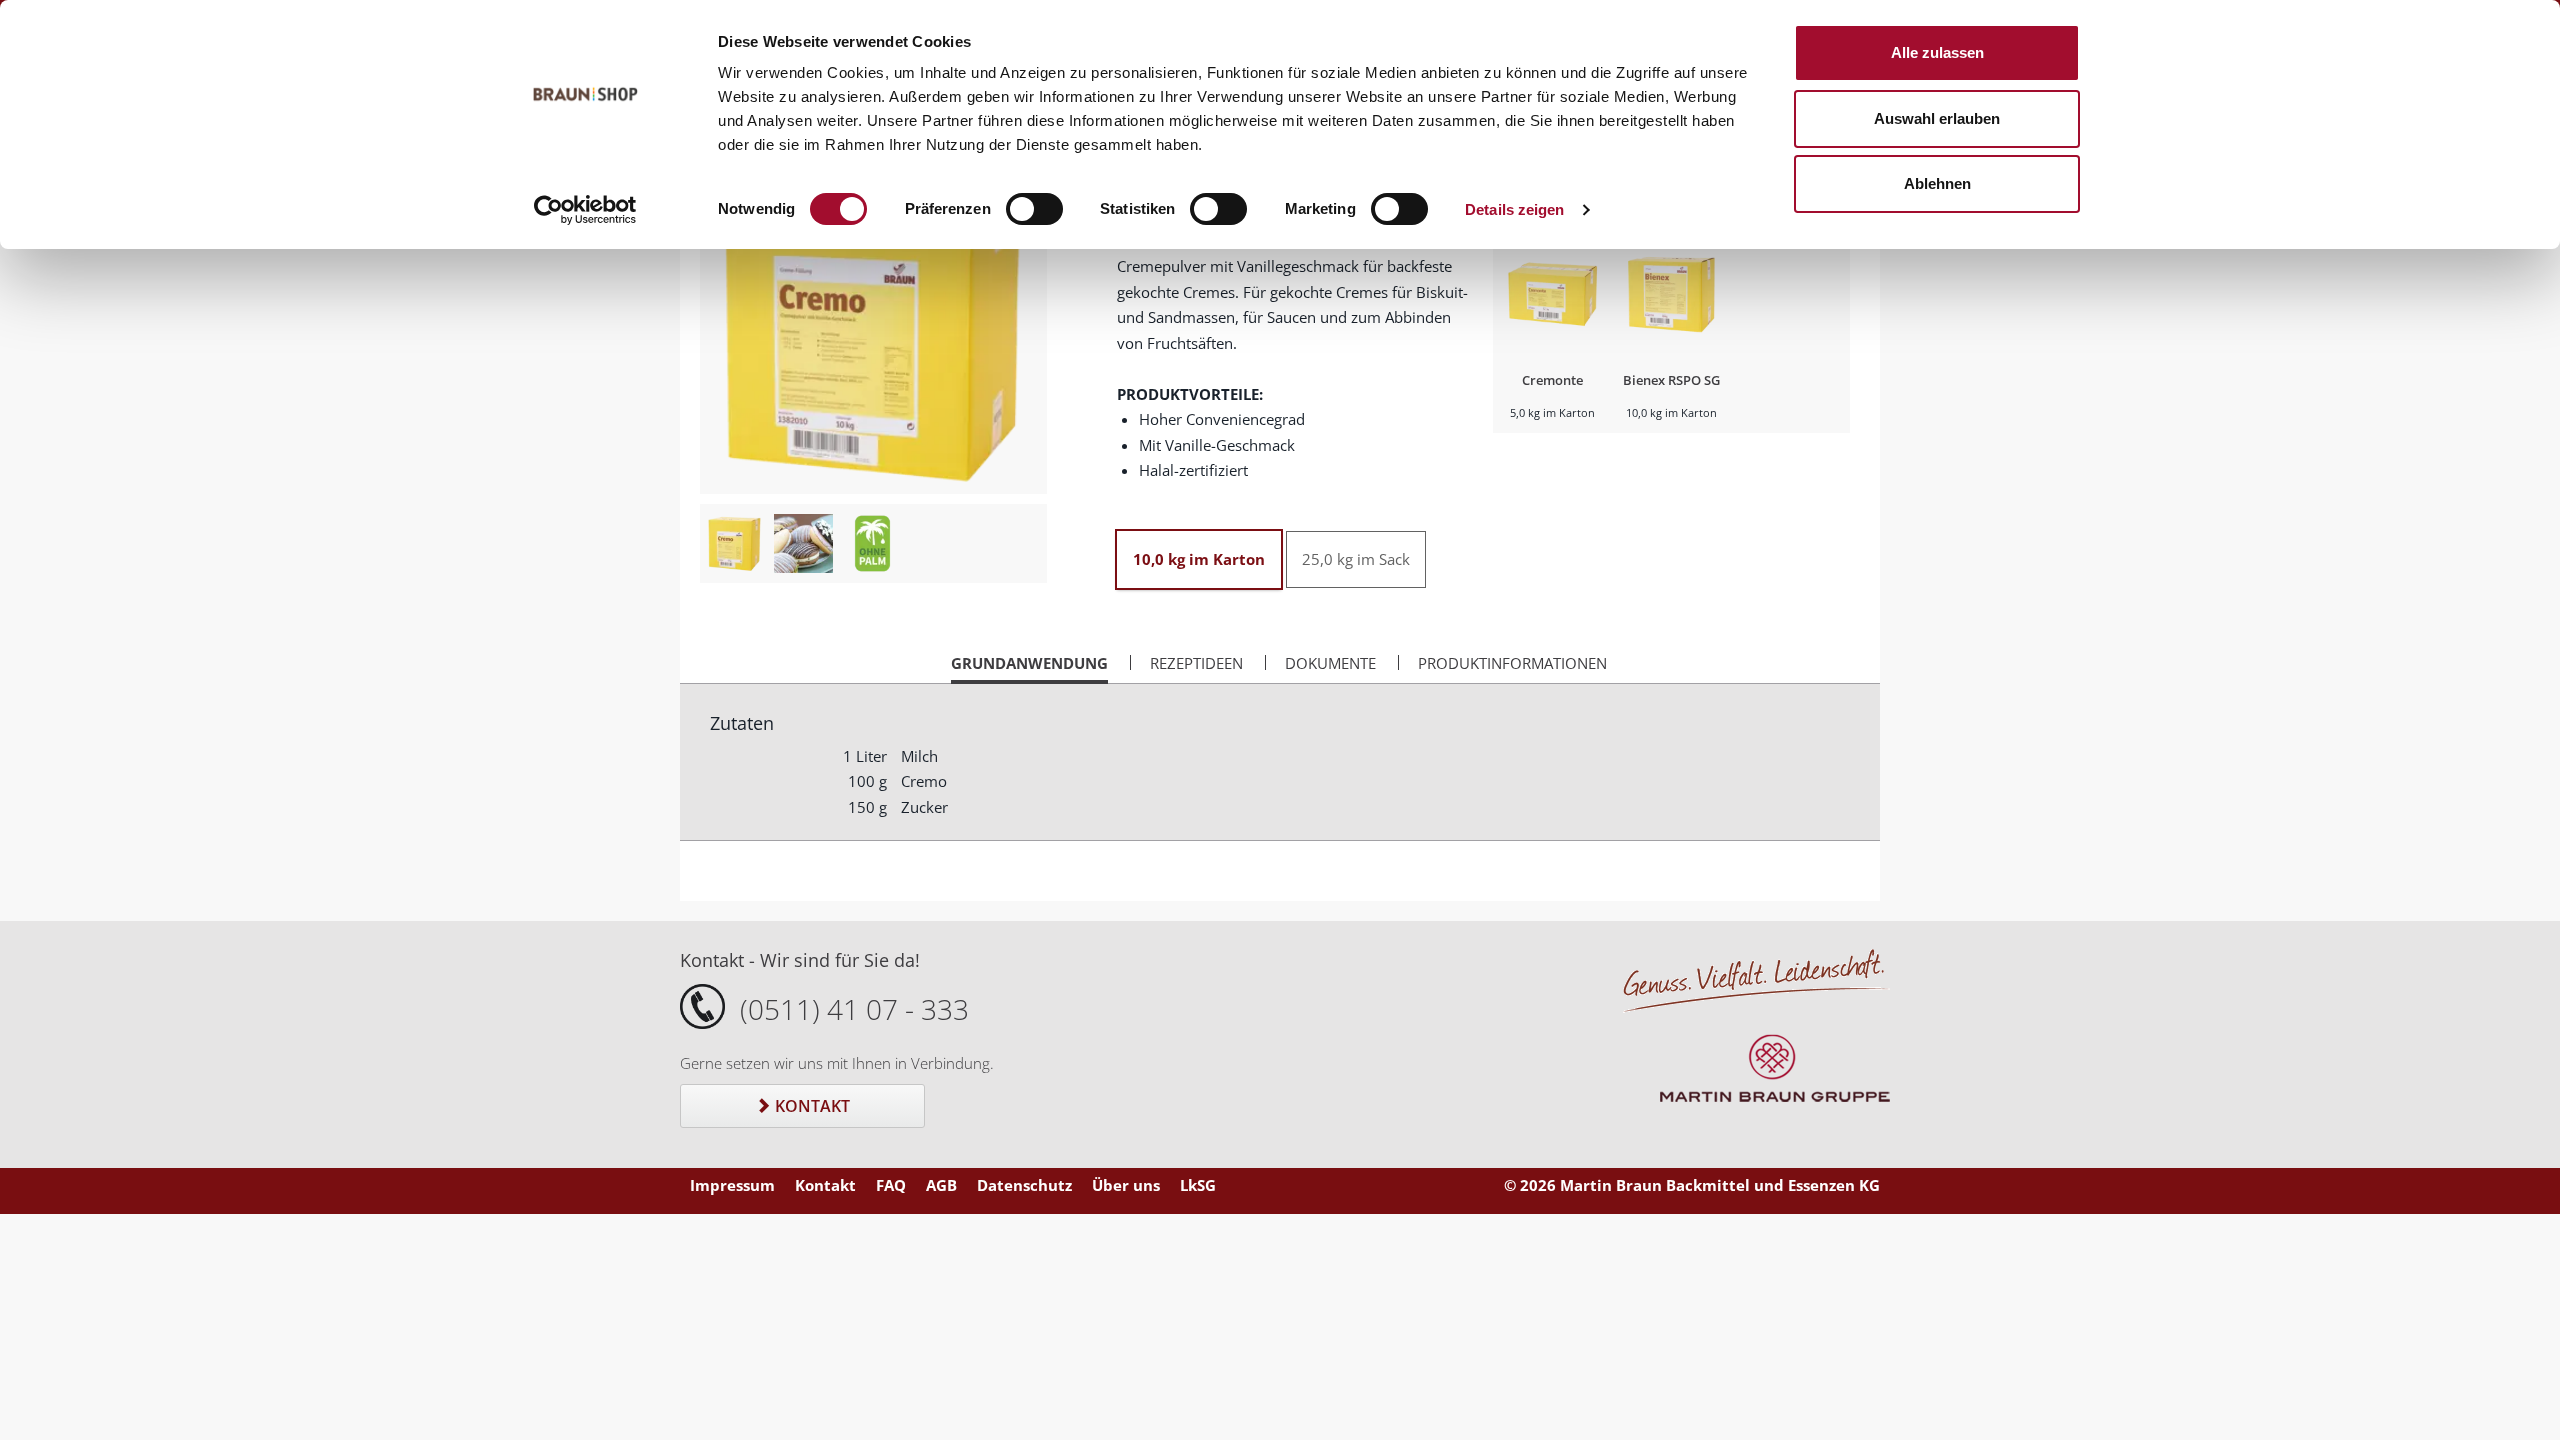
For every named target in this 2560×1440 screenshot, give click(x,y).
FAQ (891, 1185)
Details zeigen (1514, 209)
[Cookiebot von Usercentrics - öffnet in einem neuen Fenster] (585, 210)
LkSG (1198, 1185)
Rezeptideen (1196, 663)
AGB (941, 1185)
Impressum (732, 1185)
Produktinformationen (1512, 663)
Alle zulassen (1937, 52)
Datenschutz (1024, 1185)
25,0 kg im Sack (1356, 559)
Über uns (1126, 1185)
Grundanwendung (1029, 668)
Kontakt (810, 1106)
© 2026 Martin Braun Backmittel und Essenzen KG (1692, 1185)
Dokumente (1330, 663)
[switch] (1034, 209)
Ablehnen (1937, 183)
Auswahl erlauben (1937, 118)
